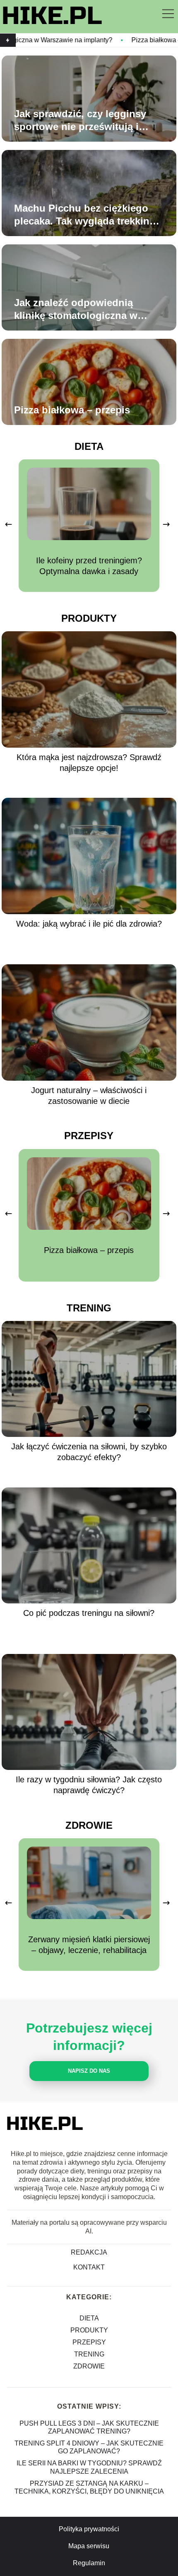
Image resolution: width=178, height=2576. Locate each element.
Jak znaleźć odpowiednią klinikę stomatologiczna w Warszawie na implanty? (76, 309)
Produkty (89, 618)
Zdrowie (89, 1825)
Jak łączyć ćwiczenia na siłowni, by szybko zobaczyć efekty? (89, 1452)
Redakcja (89, 2252)
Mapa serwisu (89, 2546)
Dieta (89, 446)
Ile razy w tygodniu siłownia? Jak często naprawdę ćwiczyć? (89, 1785)
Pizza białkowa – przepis (118, 40)
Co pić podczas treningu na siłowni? (89, 1613)
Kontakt (89, 2267)
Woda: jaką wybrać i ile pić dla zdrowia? (89, 924)
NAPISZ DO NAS (89, 2071)
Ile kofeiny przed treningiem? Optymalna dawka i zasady (89, 566)
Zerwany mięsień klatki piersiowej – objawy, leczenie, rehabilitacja (89, 1945)
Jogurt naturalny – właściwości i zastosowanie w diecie (89, 1096)
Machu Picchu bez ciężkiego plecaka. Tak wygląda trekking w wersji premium (85, 215)
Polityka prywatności (89, 2529)
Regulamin (89, 2563)
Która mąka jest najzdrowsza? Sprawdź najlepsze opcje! (89, 763)
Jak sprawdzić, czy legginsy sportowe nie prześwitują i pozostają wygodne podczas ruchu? (82, 121)
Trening (89, 1308)
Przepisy (89, 1136)
